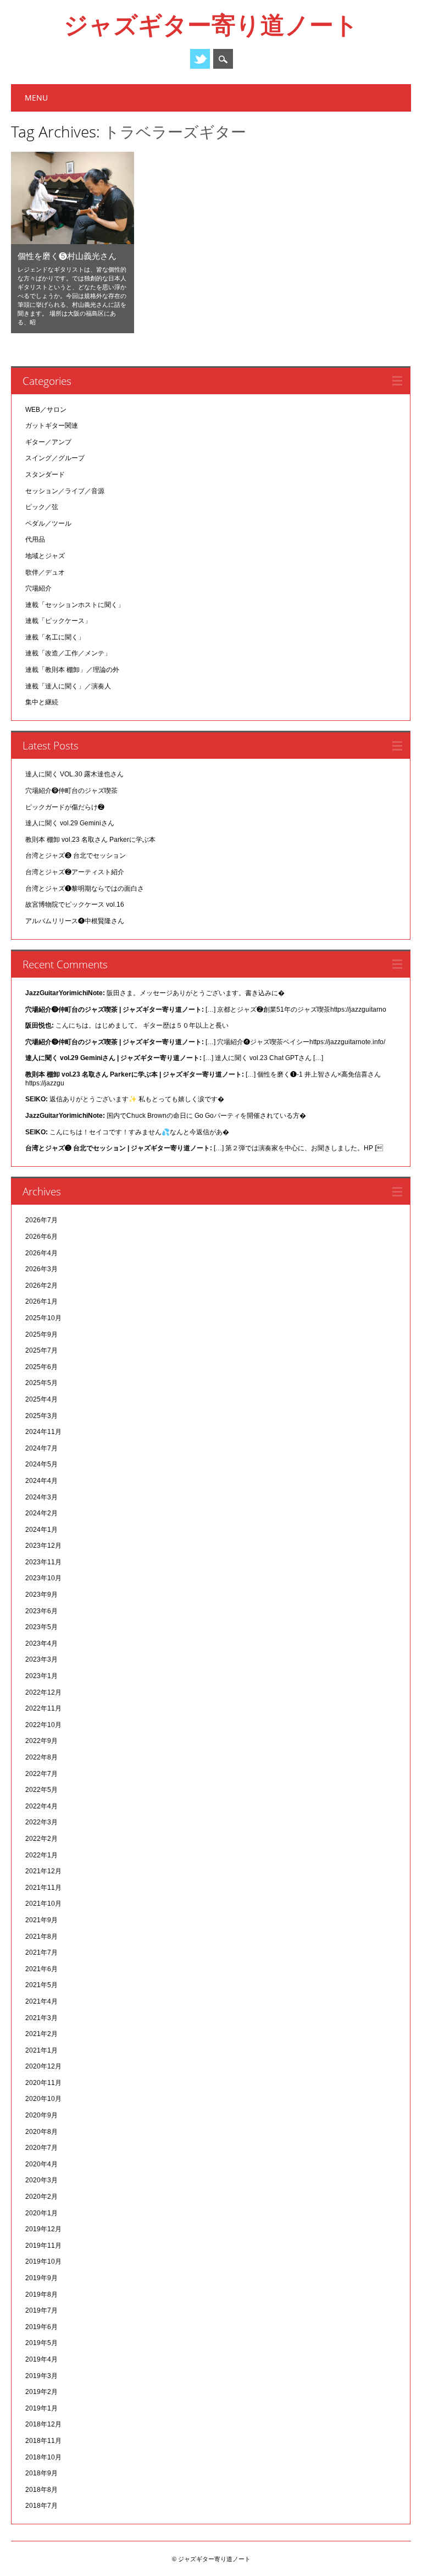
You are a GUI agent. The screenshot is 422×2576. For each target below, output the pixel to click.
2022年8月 (41, 1757)
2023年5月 (41, 1627)
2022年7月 (41, 1774)
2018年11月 (43, 2441)
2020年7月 (41, 2148)
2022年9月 (41, 1741)
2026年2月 (41, 1286)
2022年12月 (43, 1692)
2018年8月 (41, 2490)
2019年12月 (43, 2229)
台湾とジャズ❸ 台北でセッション (76, 856)
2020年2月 (41, 2197)
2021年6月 (41, 1969)
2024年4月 (41, 1481)
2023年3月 (41, 1659)
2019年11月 (43, 2246)
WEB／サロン (46, 410)
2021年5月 (41, 1985)
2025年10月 (43, 1318)
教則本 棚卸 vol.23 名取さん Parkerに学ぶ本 (90, 840)
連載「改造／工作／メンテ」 (68, 653)
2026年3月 (41, 1269)
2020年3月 (41, 2180)
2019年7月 (41, 2310)
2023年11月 (43, 1562)
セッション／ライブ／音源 (65, 491)
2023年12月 (43, 1546)
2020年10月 (43, 2099)
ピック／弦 (42, 507)
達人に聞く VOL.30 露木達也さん (74, 774)
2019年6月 (41, 2327)
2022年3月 (41, 1822)
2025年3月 (41, 1416)
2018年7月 (41, 2506)
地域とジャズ (45, 556)
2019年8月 (41, 2294)
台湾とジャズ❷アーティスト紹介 (75, 872)
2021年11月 (43, 1888)
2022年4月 (41, 1806)
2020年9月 (41, 2115)
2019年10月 (43, 2261)
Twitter (200, 59)
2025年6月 (41, 1367)
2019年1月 (41, 2408)
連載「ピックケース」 (58, 621)
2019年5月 (41, 2343)
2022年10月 (43, 1725)
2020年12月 (43, 2066)
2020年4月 (41, 2164)
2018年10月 (43, 2457)
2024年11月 (43, 1432)
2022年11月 (43, 1708)
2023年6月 (41, 1611)
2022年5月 (41, 1790)
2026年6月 (41, 1237)
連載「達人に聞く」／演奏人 (68, 686)
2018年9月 (41, 2473)
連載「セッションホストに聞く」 (75, 605)
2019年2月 (41, 2392)
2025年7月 (41, 1350)
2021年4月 (41, 2001)
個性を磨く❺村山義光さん (67, 256)
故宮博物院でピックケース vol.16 (75, 904)
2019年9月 (41, 2278)
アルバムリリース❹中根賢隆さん (75, 921)
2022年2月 (41, 1839)
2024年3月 (41, 1497)
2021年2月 (41, 2034)
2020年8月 (41, 2132)
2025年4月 (41, 1399)
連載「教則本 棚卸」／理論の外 (72, 670)
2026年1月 (41, 1301)
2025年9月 (41, 1334)
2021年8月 (41, 1937)
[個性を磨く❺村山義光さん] (73, 241)
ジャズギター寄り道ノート (211, 24)
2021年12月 (43, 1871)
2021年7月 (41, 1952)
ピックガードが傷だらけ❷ (65, 807)
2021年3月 (41, 2018)
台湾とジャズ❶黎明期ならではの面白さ (85, 889)
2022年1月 (41, 1855)
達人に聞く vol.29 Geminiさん (70, 823)
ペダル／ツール (48, 523)
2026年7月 (41, 1220)
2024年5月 (41, 1464)
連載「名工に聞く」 (55, 637)
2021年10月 (43, 1904)
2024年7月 (41, 1448)
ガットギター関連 (52, 426)
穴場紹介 (38, 588)
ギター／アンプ (48, 442)
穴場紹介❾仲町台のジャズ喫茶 (71, 791)
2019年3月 (41, 2376)
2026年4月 (41, 1253)
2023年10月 (43, 1578)
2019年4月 (41, 2359)
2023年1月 (41, 1676)
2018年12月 (43, 2424)
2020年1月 (41, 2213)
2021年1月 (41, 2050)
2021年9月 (41, 1920)
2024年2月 (41, 1513)
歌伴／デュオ (45, 572)
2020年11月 (43, 2083)
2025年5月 (41, 1383)
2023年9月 (41, 1595)
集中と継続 (42, 702)
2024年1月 (41, 1530)
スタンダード (45, 475)
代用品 (35, 539)
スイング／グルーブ (55, 458)
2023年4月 (41, 1643)
